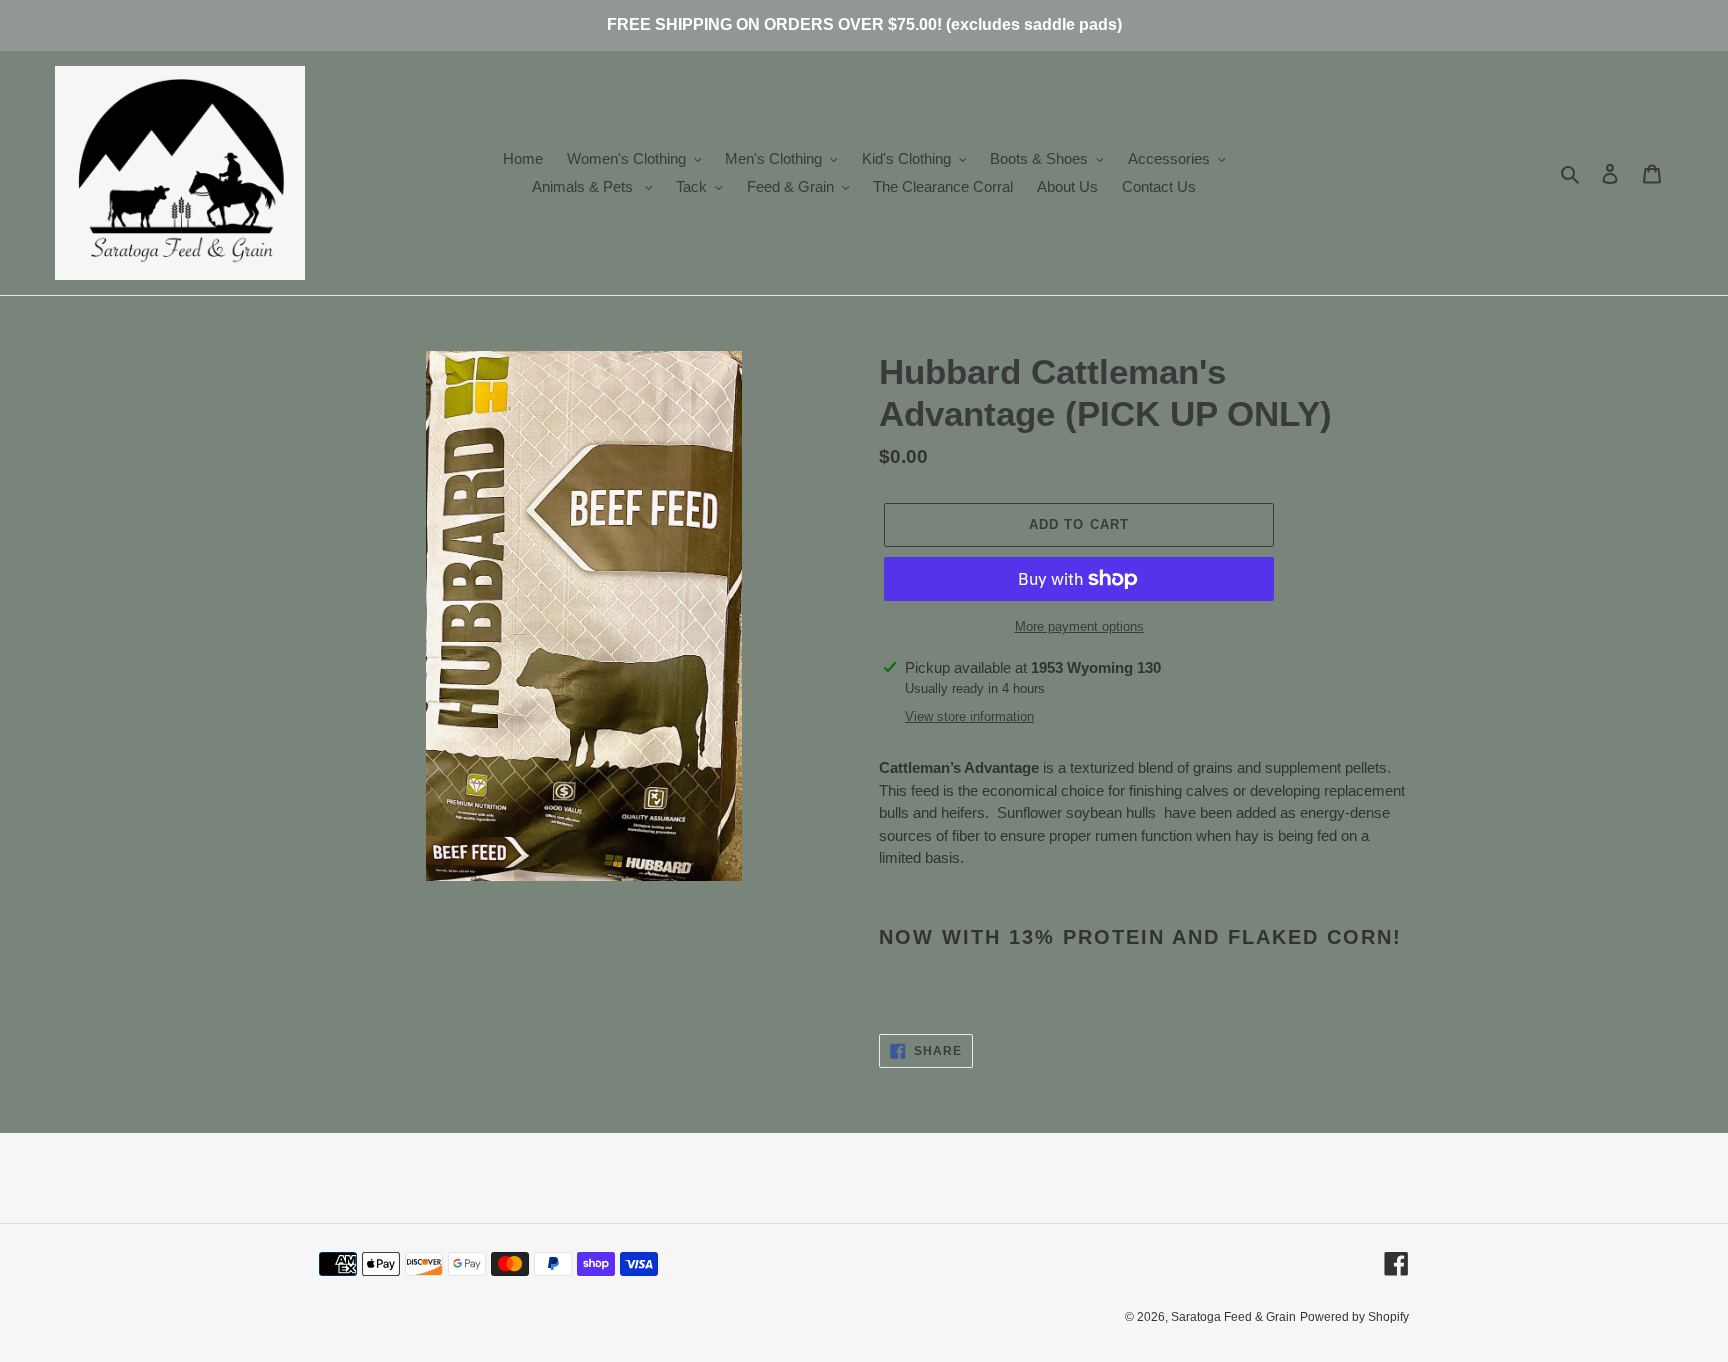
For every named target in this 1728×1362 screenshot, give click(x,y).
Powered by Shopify (1354, 1317)
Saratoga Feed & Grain (1233, 1317)
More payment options (1079, 626)
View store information (969, 716)
